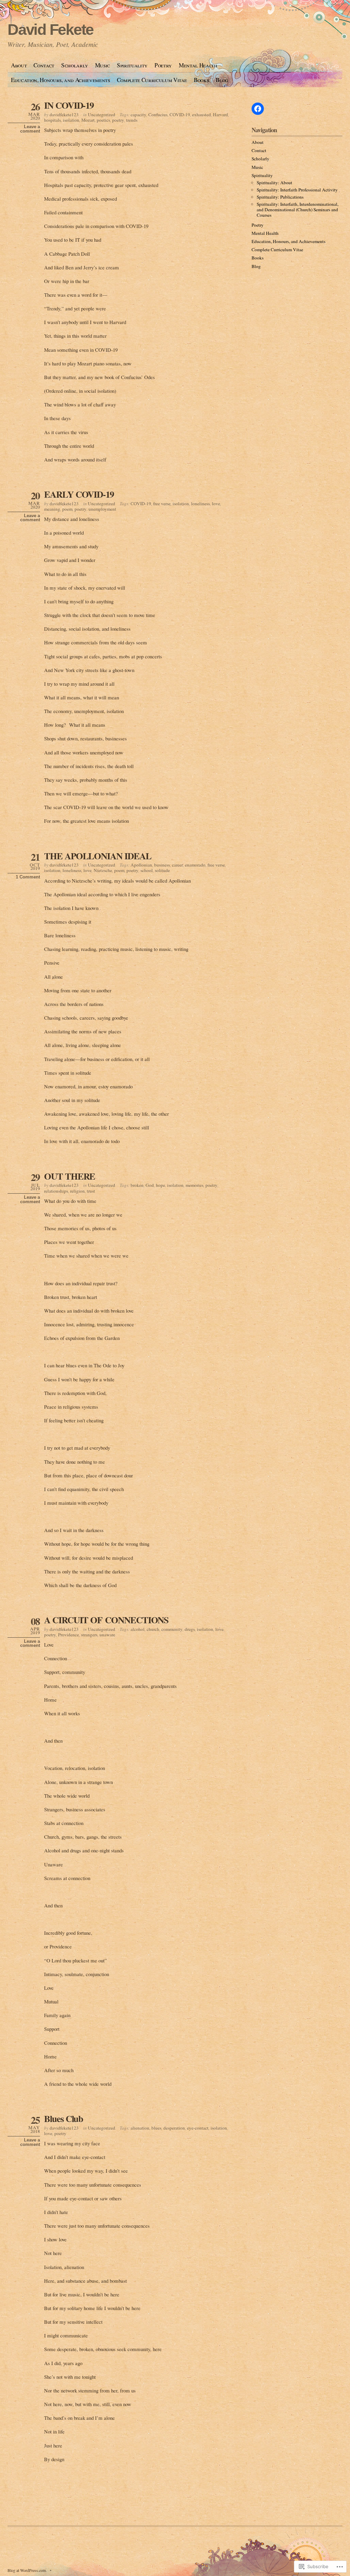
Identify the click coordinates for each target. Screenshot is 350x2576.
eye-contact (198, 2128)
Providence (69, 1635)
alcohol (138, 1629)
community (172, 1629)
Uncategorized (102, 115)
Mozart (88, 120)
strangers (89, 1635)
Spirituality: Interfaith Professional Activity (297, 190)
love (216, 504)
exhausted (201, 115)
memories (194, 1185)
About (19, 65)
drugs (190, 1629)
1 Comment (28, 877)
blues (156, 2128)
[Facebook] (258, 109)
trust (91, 1191)
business (162, 865)
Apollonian (141, 865)
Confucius (158, 115)
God (150, 1185)
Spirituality (132, 65)
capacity (138, 115)
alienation (140, 2128)
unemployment (102, 509)
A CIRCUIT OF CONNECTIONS (106, 1620)
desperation (174, 2128)
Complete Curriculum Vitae (152, 80)
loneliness (200, 504)
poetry (118, 120)
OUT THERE (70, 1176)
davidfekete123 (64, 115)
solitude (162, 870)
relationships (56, 1191)
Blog (222, 80)
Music (103, 65)
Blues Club (64, 2118)
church (153, 1629)
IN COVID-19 (69, 105)
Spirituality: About (274, 183)
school (147, 870)
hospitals (52, 120)
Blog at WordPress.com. (27, 2570)
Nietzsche (103, 870)
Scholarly (75, 65)
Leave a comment (30, 129)
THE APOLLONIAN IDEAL (98, 856)
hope (160, 1185)
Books (201, 80)
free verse (162, 504)
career (177, 865)
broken (137, 1185)
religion (77, 1191)
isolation (71, 120)
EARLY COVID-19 (79, 494)
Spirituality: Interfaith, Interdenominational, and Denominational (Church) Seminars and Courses (298, 210)
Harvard (220, 115)
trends (132, 120)
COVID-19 (180, 115)
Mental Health (198, 65)
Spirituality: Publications (280, 197)
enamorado (195, 865)
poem (67, 509)
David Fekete (50, 30)
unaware (107, 1635)
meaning (52, 509)
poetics (103, 120)
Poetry (163, 65)
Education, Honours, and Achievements (60, 80)
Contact (44, 65)
